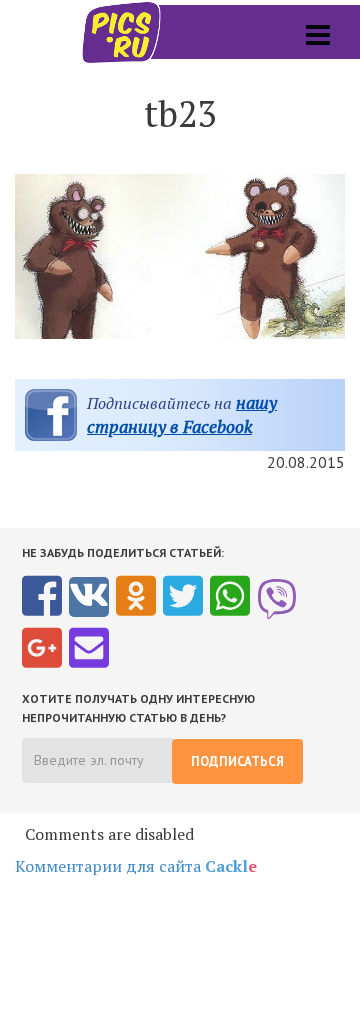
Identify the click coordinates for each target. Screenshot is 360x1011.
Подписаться (237, 761)
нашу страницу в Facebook (182, 414)
